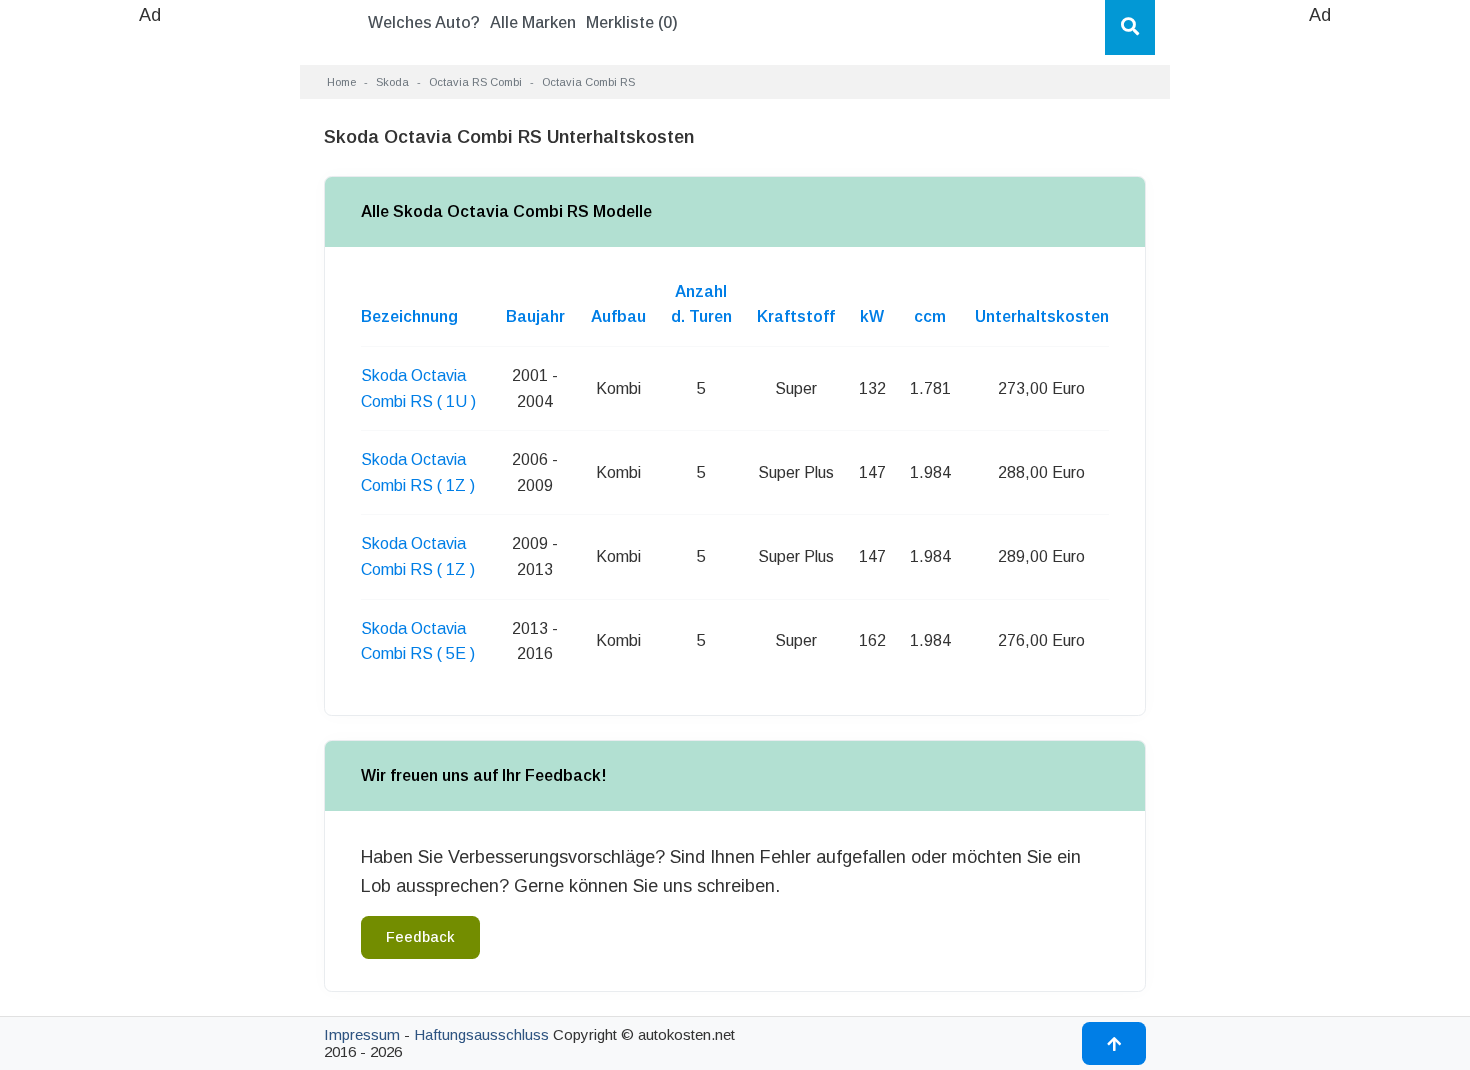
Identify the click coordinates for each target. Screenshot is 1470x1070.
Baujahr (535, 316)
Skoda (392, 82)
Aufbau (618, 316)
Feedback (420, 937)
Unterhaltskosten (1042, 316)
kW (872, 316)
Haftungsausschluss (481, 1034)
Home (341, 82)
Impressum (362, 1034)
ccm (930, 316)
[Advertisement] (150, 330)
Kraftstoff (796, 316)
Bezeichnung (409, 316)
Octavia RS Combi (475, 82)
